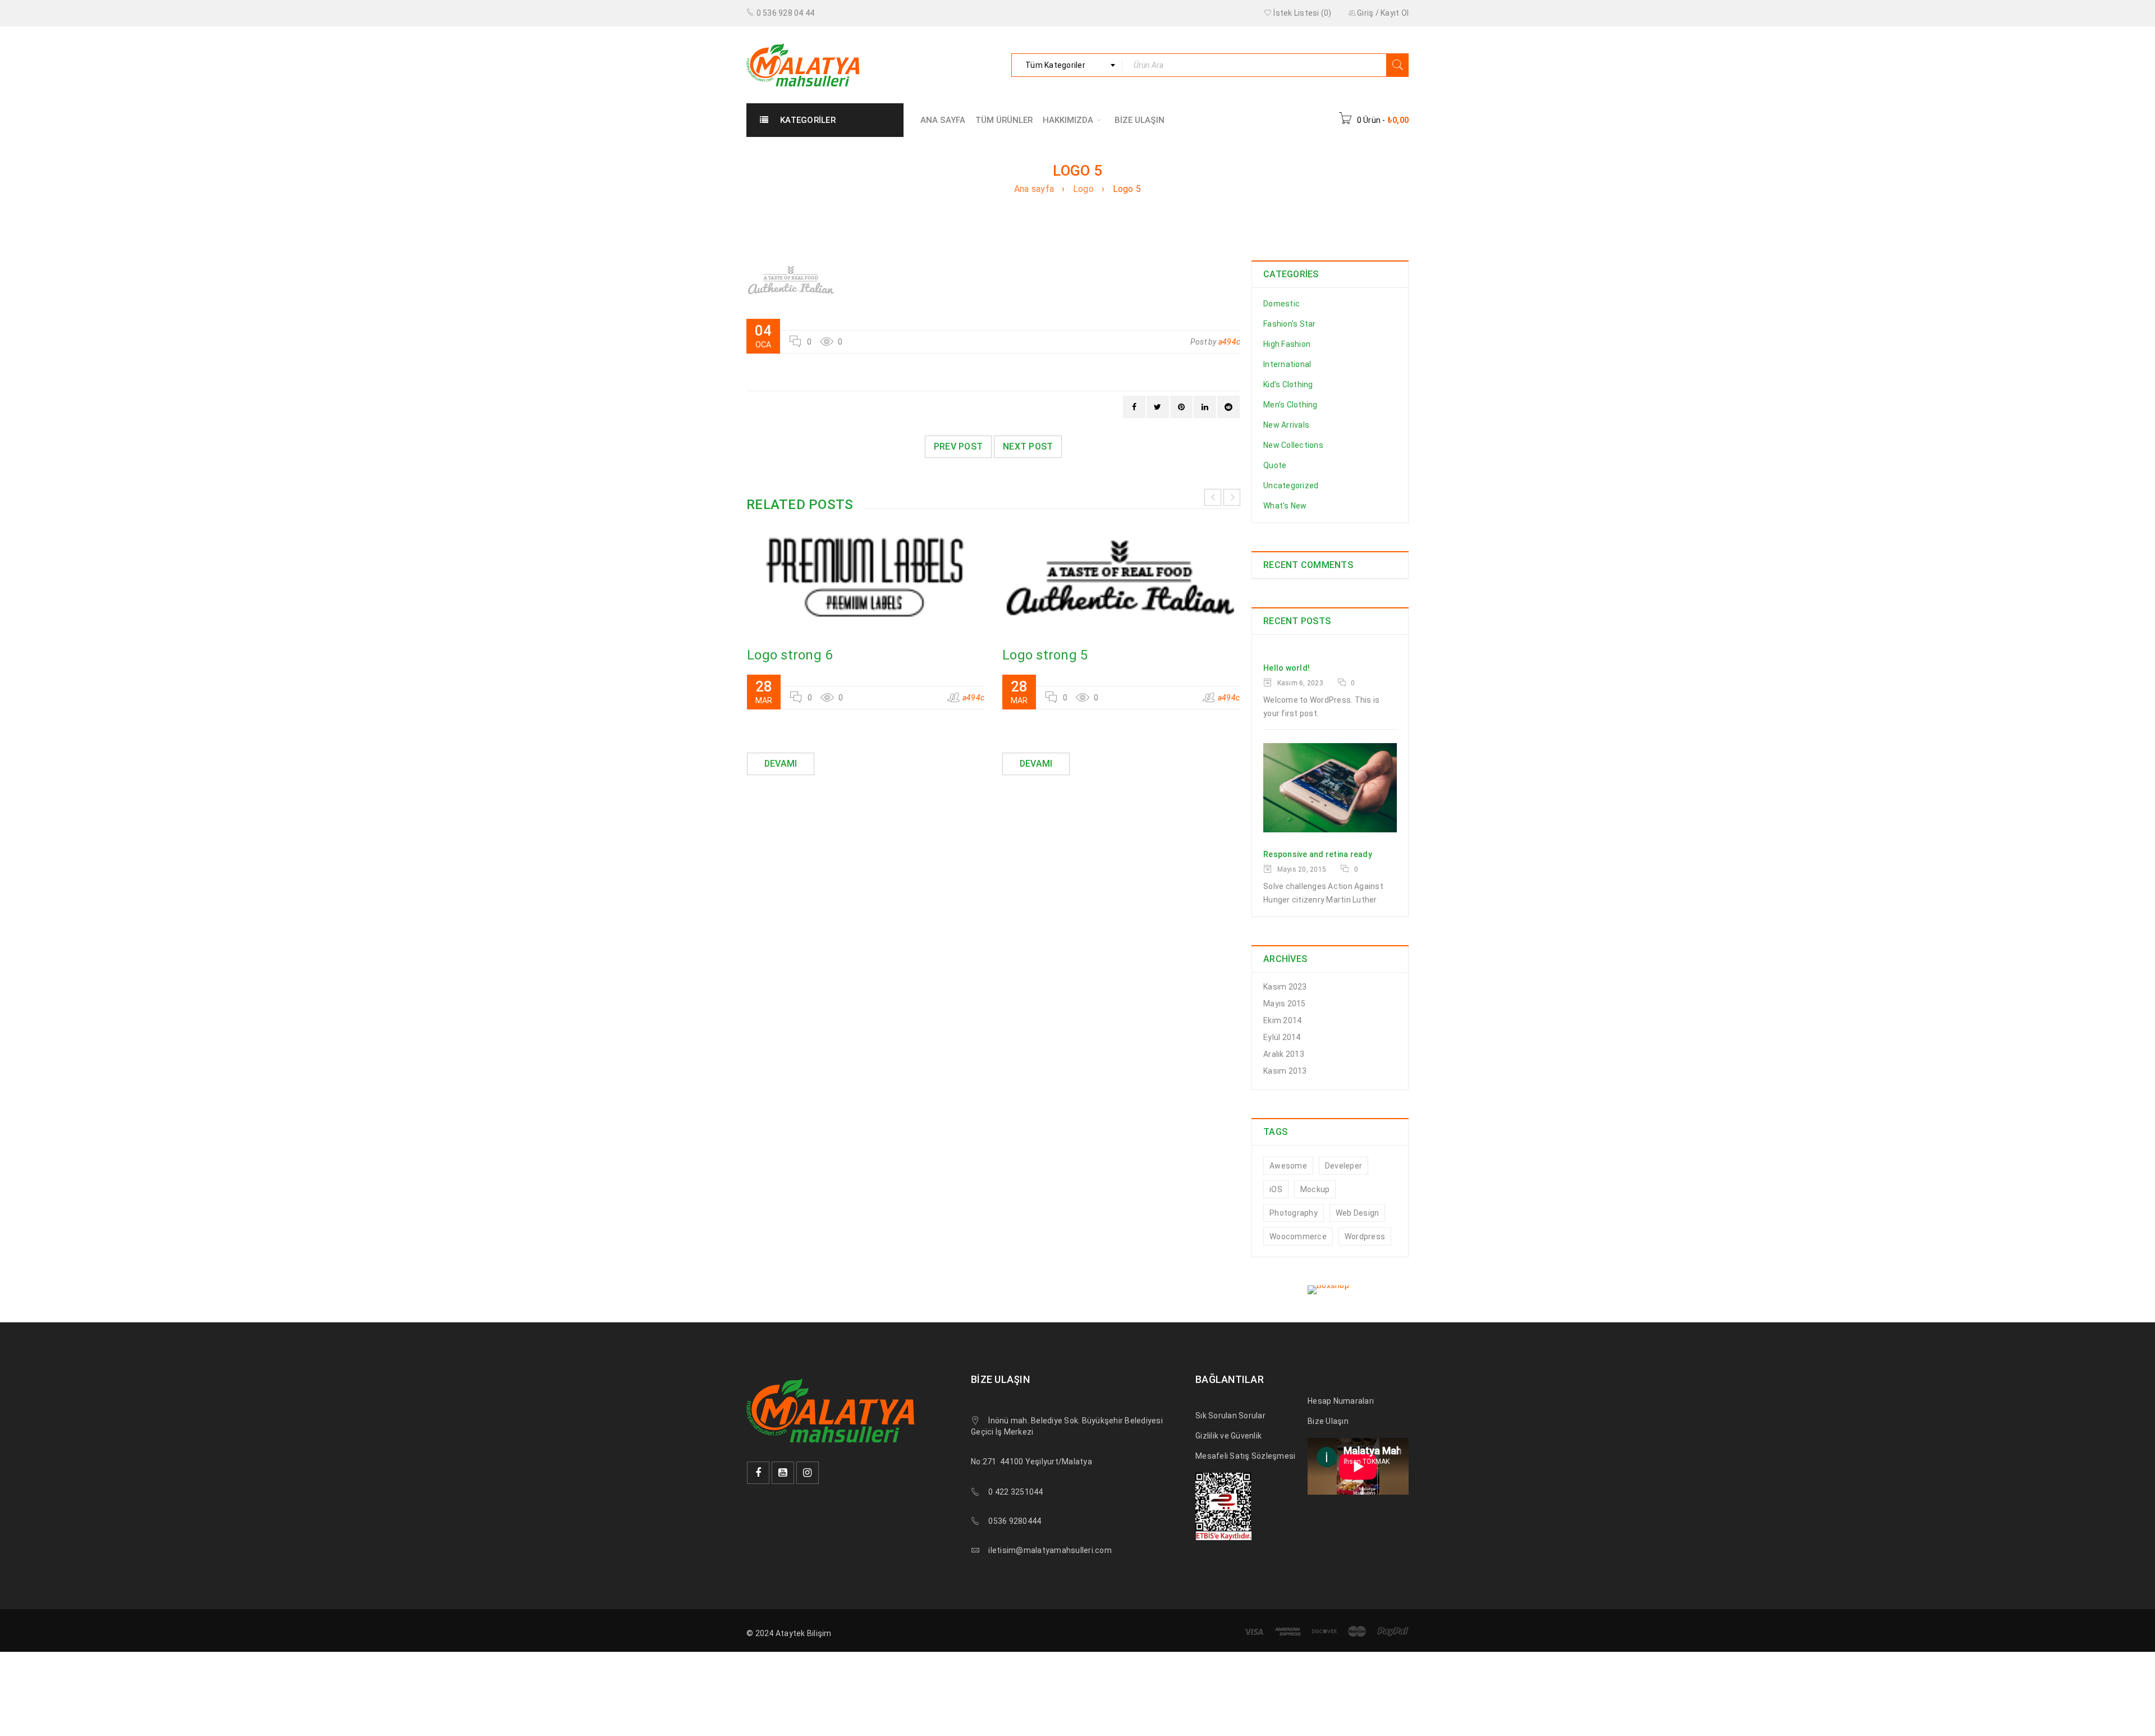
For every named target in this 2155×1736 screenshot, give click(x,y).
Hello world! (1287, 668)
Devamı (781, 764)
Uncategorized (1291, 485)
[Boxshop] (1330, 1290)
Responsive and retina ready (1318, 854)
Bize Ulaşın (1328, 1421)
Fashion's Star (1290, 324)
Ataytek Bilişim (804, 1633)
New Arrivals (1286, 425)
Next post (1028, 446)
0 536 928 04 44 (786, 13)
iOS (1276, 1189)
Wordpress (1365, 1236)
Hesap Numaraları (1341, 1401)
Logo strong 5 (1045, 655)
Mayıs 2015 (1285, 1004)
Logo (1083, 189)
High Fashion (1287, 344)
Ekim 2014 (1282, 1020)
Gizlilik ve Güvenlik (1228, 1436)
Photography (1294, 1213)
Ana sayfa (1034, 189)
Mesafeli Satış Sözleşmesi (1245, 1456)
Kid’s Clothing (1288, 384)
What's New (1285, 506)
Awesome (1288, 1166)
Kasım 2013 (1285, 1071)
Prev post (958, 446)
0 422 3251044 (1015, 1492)
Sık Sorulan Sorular (1230, 1416)
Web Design (1358, 1213)
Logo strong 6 (790, 655)
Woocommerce (1298, 1236)
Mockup (1315, 1189)
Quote (1275, 465)
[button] (33, 1703)
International (1287, 364)
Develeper (1344, 1166)
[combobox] (1067, 65)
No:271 (984, 1462)
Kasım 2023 (1285, 987)
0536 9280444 (1015, 1521)
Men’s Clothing (1290, 405)
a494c (1229, 342)
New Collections (1293, 445)
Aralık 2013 (1284, 1054)
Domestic (1281, 304)
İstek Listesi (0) (1302, 13)
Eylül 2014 (1282, 1037)
